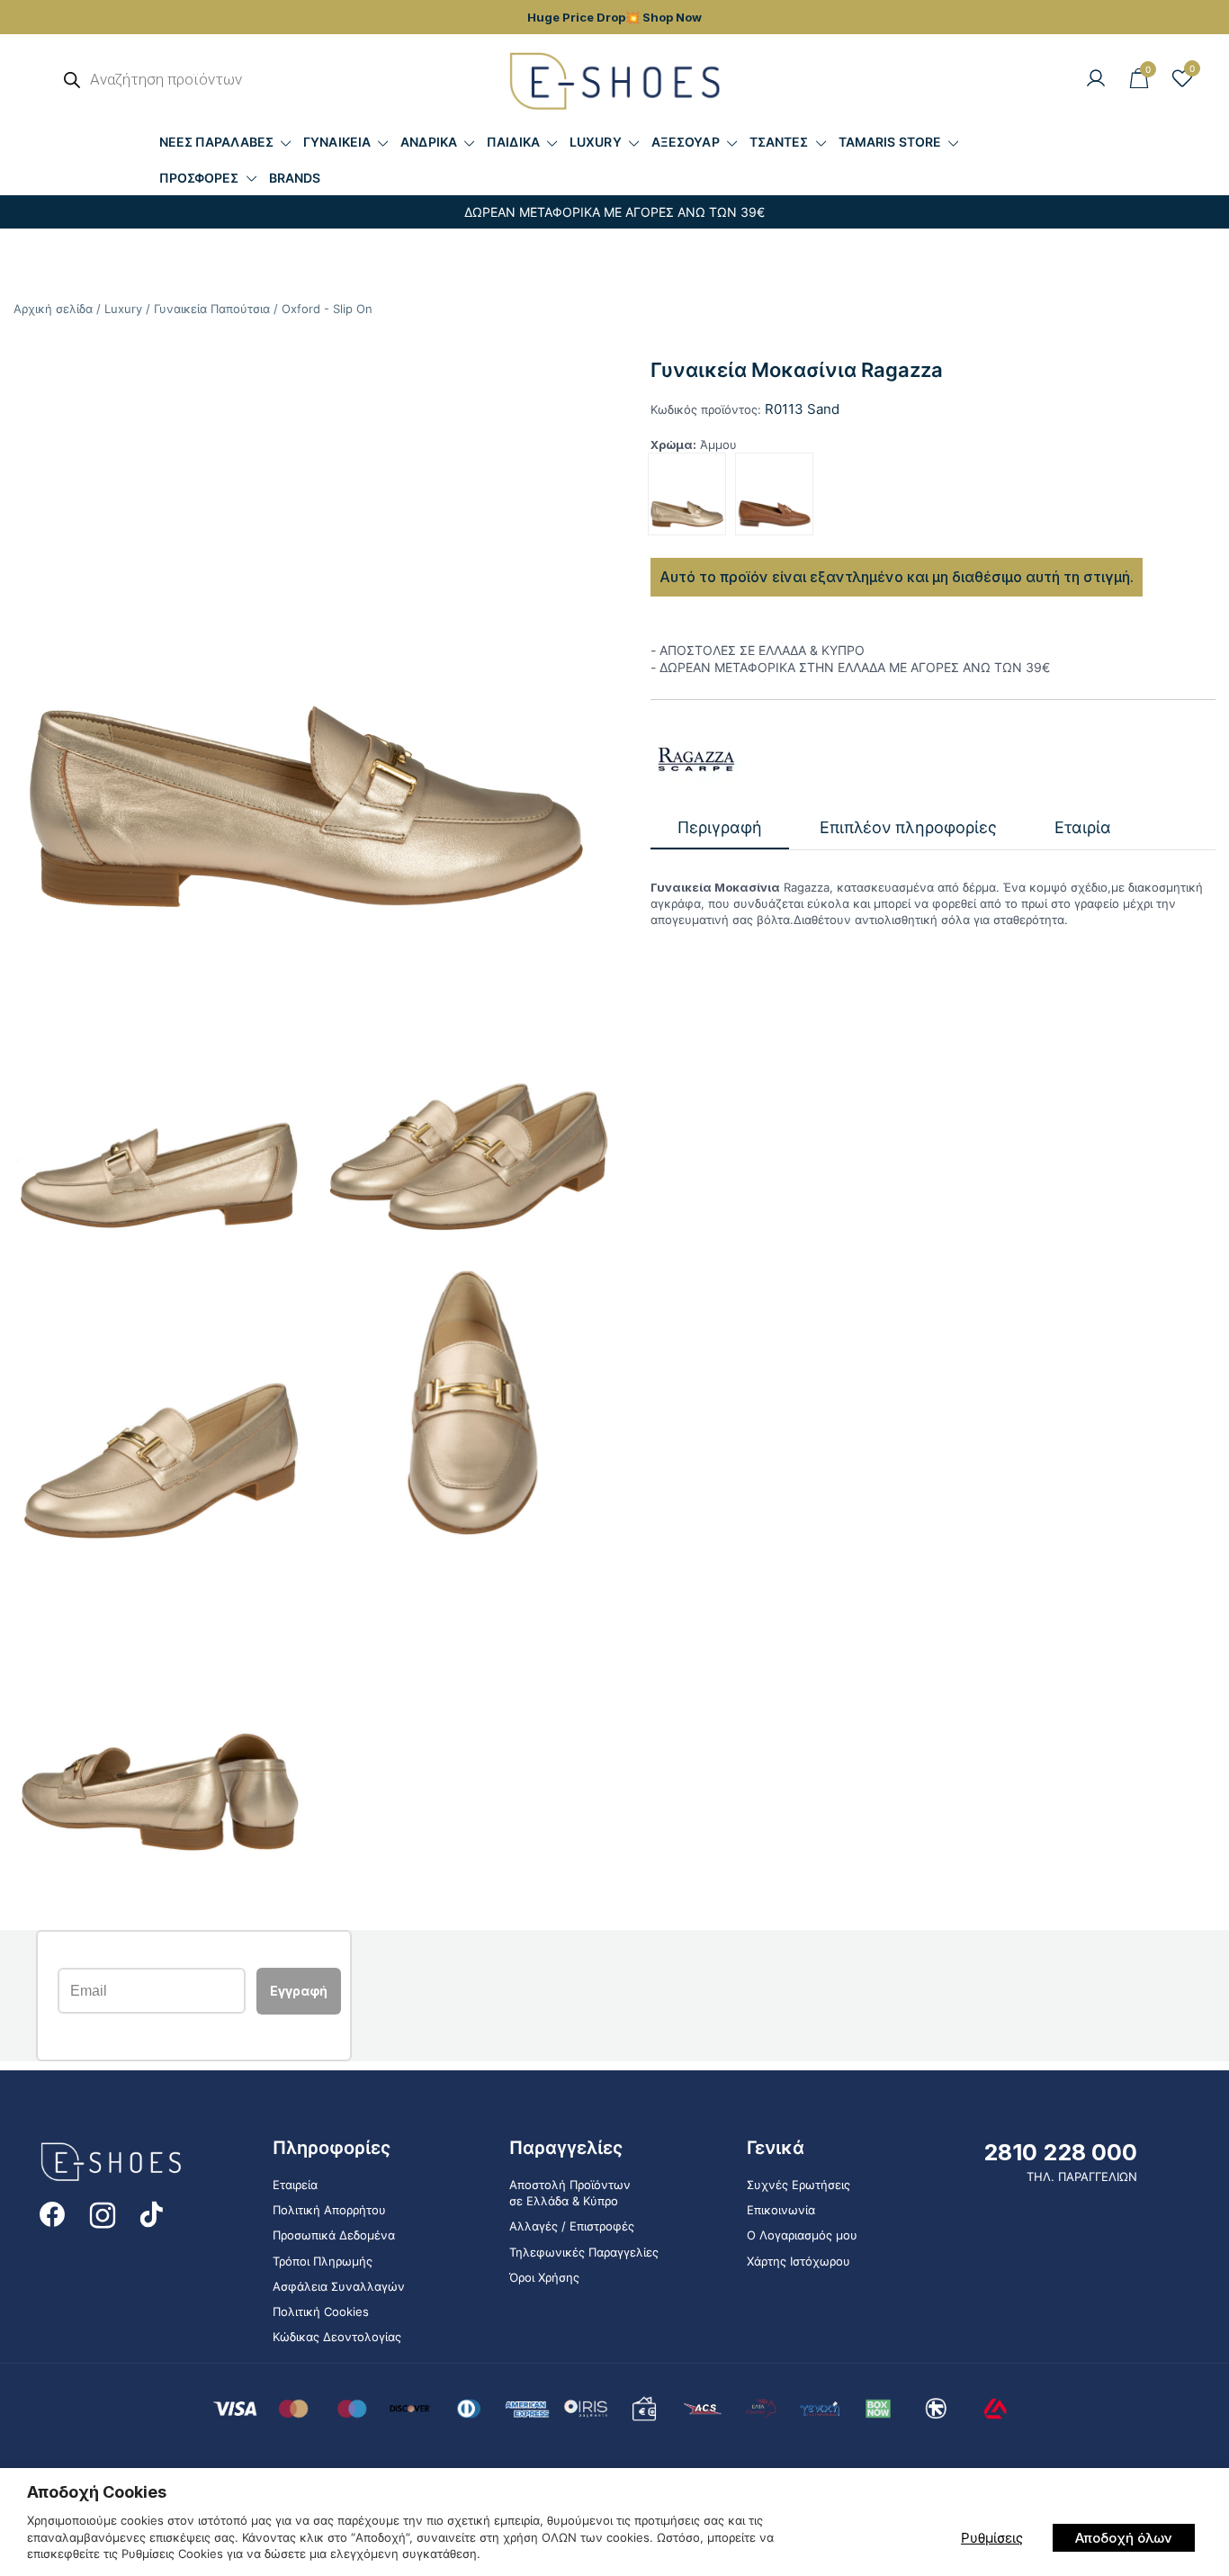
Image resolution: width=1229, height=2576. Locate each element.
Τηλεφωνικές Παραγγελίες (584, 2252)
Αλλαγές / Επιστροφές (572, 2226)
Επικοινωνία (781, 2210)
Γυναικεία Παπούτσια (212, 309)
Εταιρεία (295, 2185)
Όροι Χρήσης (544, 2277)
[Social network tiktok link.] (153, 2212)
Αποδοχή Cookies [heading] (97, 2492)
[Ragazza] (695, 759)
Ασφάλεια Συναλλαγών (339, 2286)
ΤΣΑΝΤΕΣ (779, 142)
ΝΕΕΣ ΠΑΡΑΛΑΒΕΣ (216, 142)
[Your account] (1096, 79)
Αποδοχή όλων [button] (1124, 2538)
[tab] (720, 828)
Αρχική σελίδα (53, 309)
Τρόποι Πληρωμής (323, 2261)
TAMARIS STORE (890, 142)
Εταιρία (1083, 827)
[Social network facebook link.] (52, 2212)
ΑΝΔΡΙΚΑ (429, 142)
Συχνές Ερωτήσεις (798, 2185)
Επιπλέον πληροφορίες (908, 827)
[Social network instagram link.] (103, 2212)
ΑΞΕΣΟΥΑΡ (686, 142)
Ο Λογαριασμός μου (802, 2235)
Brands (295, 178)
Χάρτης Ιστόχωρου (798, 2261)
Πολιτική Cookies (321, 2311)
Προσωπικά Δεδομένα (334, 2235)
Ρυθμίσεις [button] (992, 2538)
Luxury (123, 309)
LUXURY (596, 142)
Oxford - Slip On (327, 309)
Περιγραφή (720, 827)
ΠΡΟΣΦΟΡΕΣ (199, 178)
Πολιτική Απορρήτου (329, 2210)
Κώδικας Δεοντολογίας (337, 2337)
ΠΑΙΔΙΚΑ (513, 142)
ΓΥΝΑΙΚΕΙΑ (337, 142)
